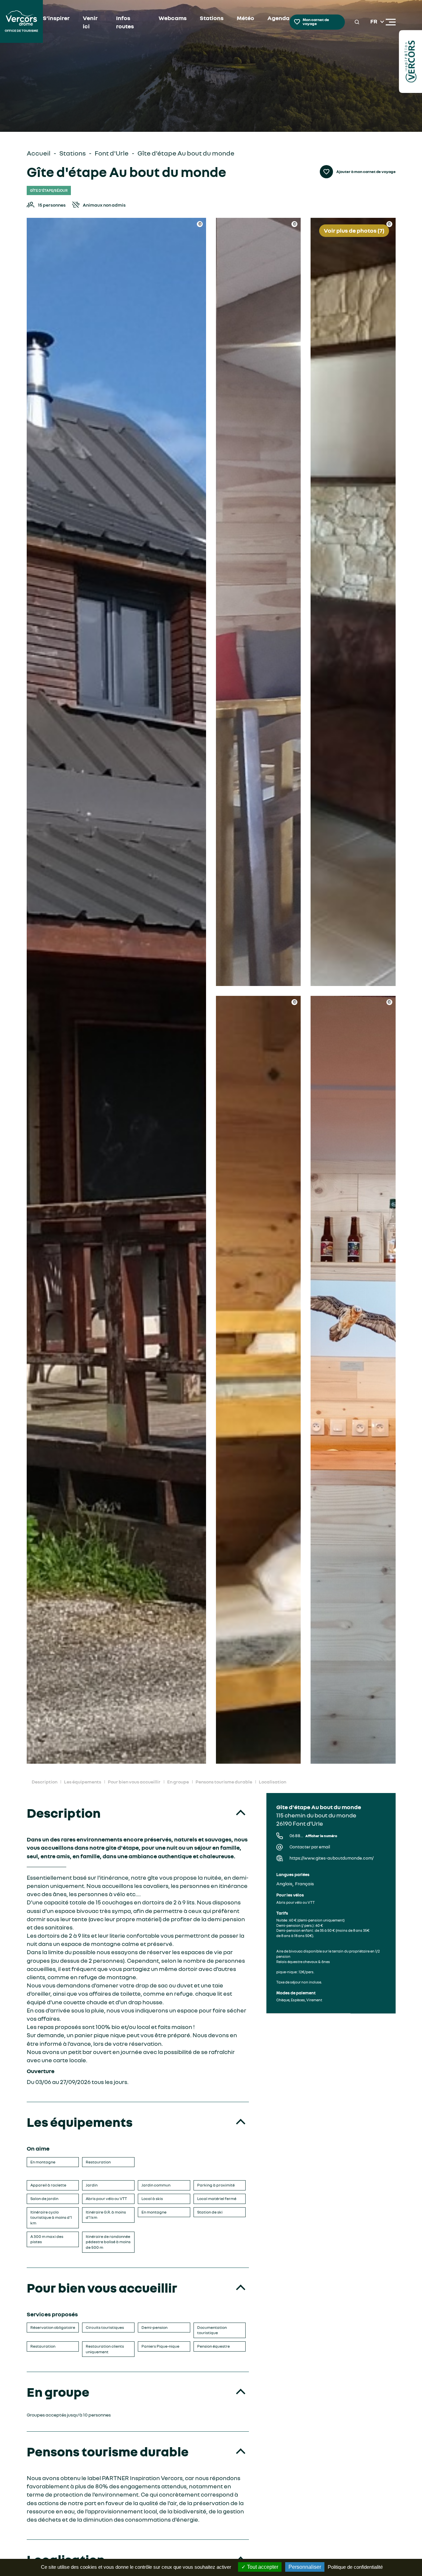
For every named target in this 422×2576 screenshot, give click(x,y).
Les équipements (83, 1782)
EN (374, 30)
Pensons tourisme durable (224, 1782)
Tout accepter (262, 2567)
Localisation (272, 1782)
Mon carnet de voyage (316, 22)
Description (45, 1782)
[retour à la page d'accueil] (21, 22)
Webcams (173, 18)
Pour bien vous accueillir (134, 1782)
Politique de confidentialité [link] (355, 2567)
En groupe (178, 1782)
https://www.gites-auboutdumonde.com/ (332, 1858)
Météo (245, 18)
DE (374, 38)
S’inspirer (56, 18)
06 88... (313, 1836)
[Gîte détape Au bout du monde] (117, 991)
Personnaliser (305, 2567)
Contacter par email (310, 1847)
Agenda (278, 18)
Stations (212, 18)
